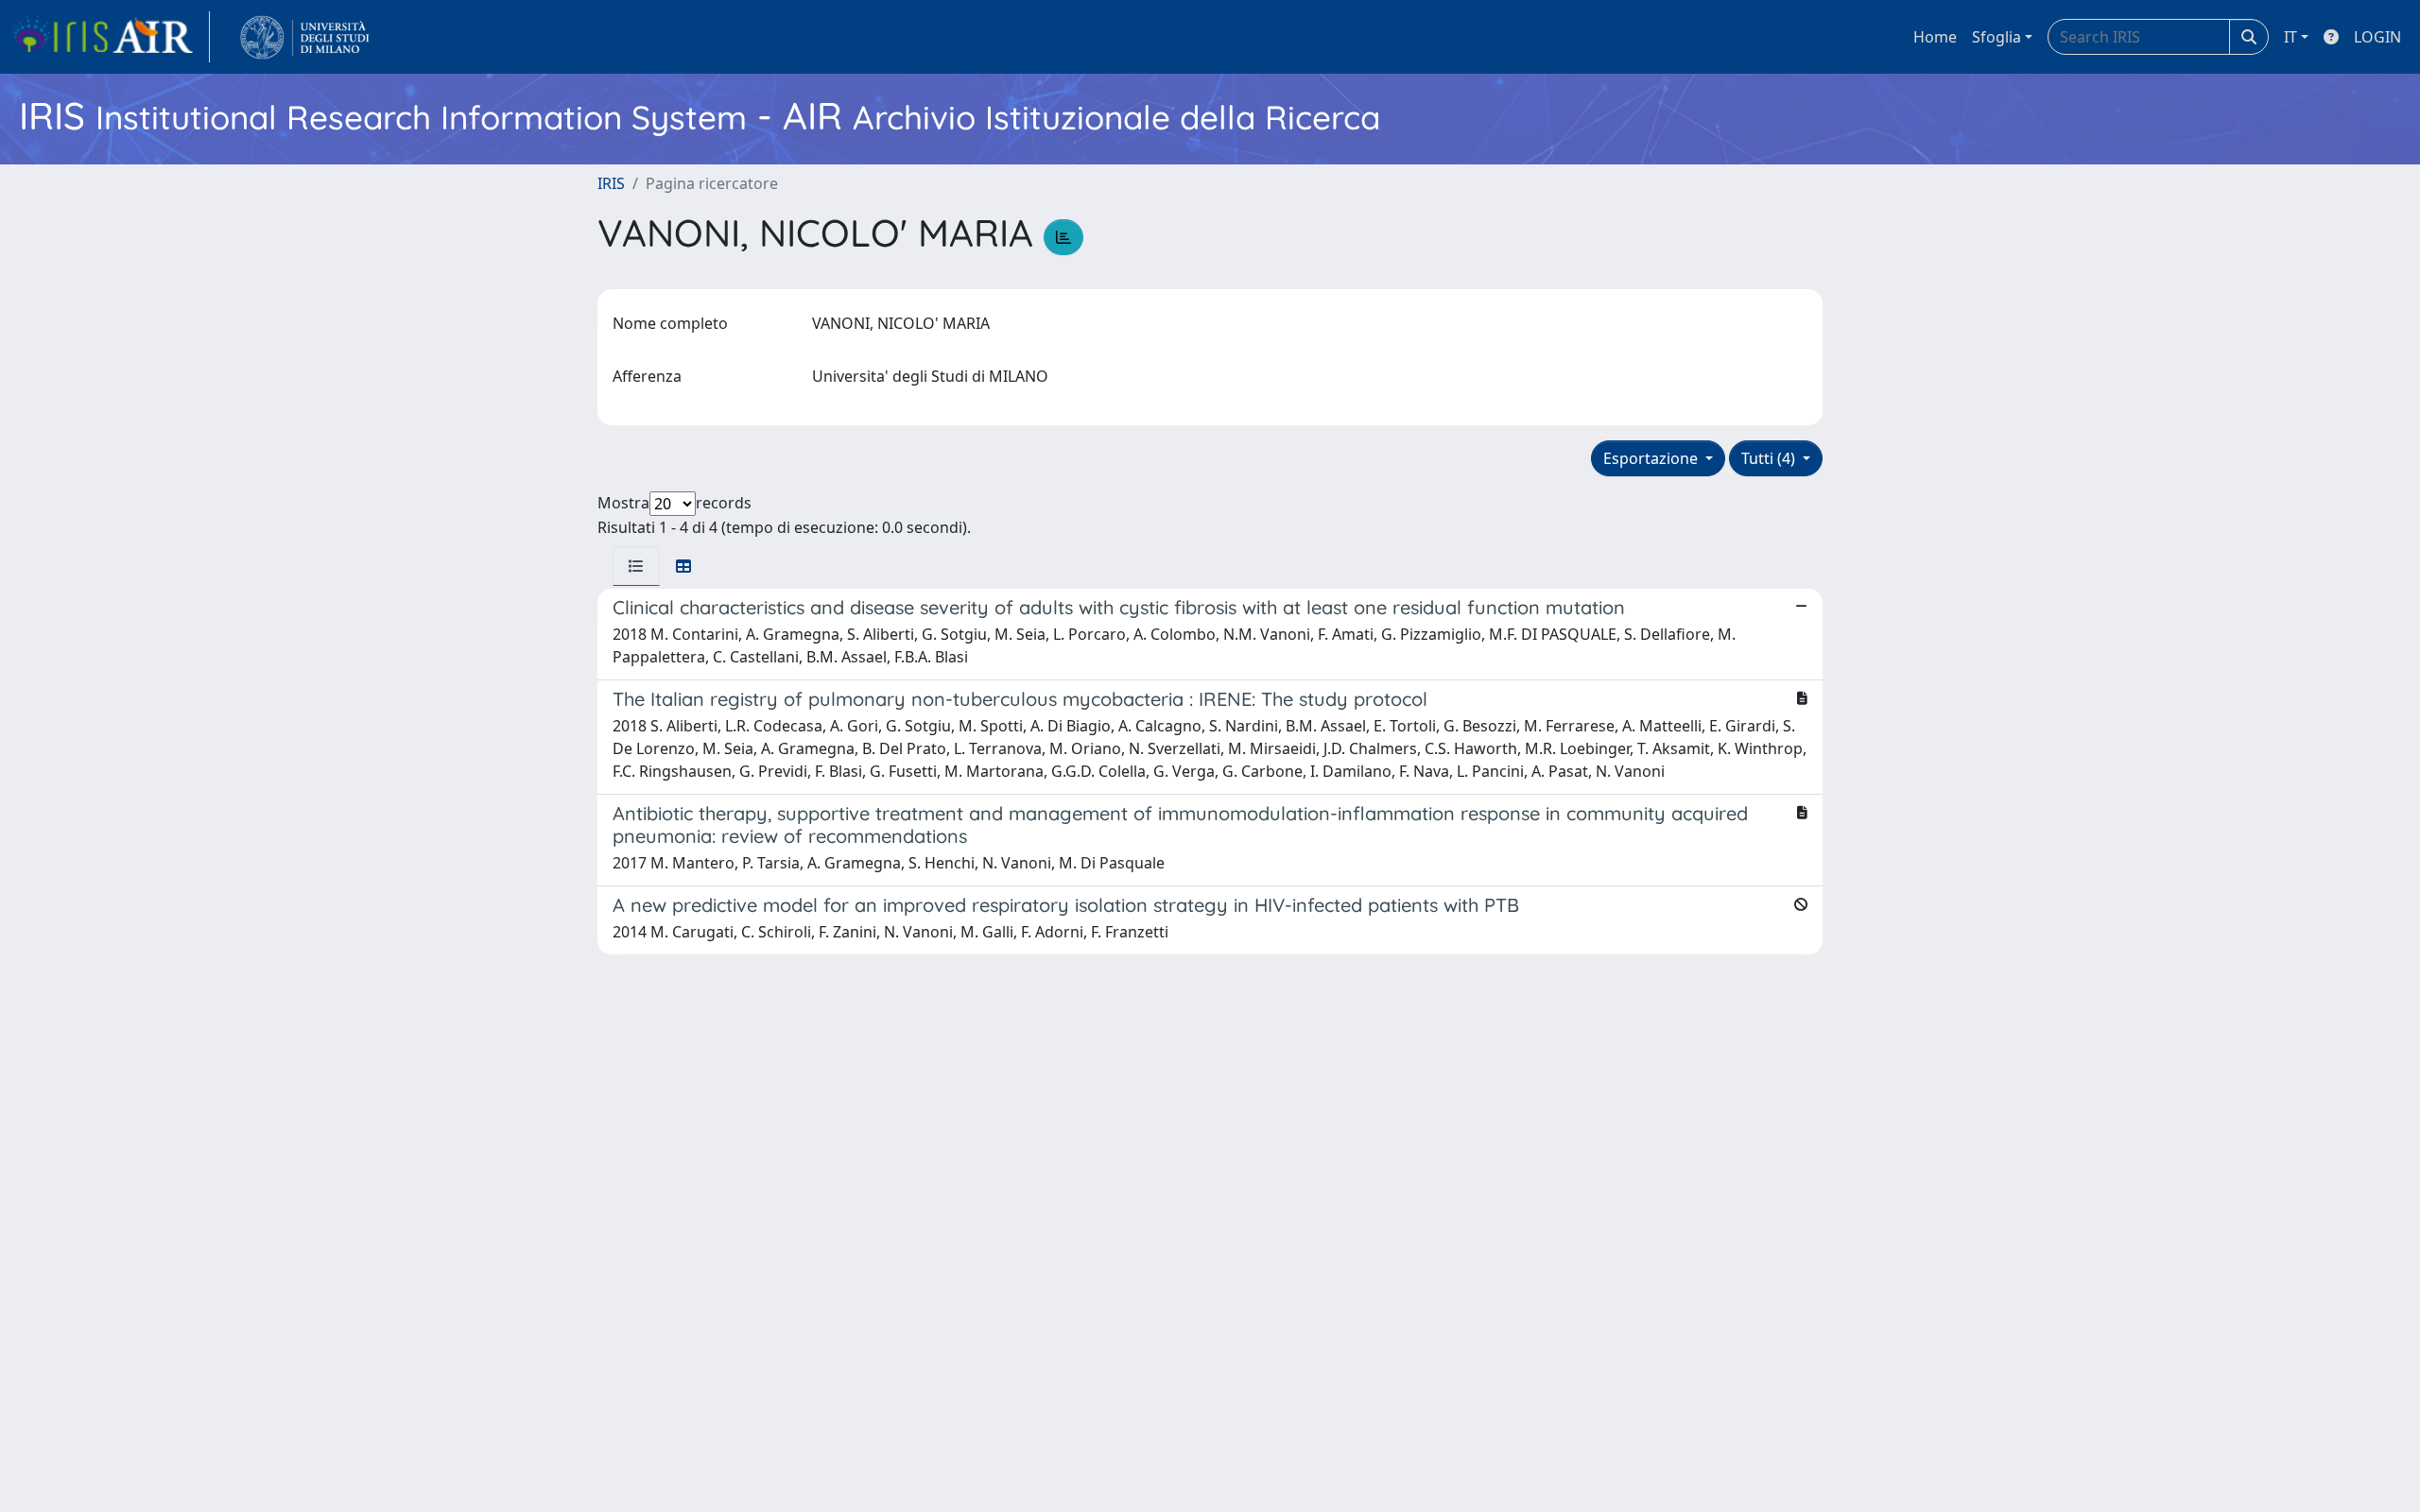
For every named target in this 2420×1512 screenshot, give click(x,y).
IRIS (611, 183)
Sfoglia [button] (1996, 37)
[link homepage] (111, 37)
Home (1935, 37)
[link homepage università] (305, 37)
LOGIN (2377, 37)
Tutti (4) (1770, 458)
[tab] (636, 566)
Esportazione (1652, 458)
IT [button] (2290, 37)
